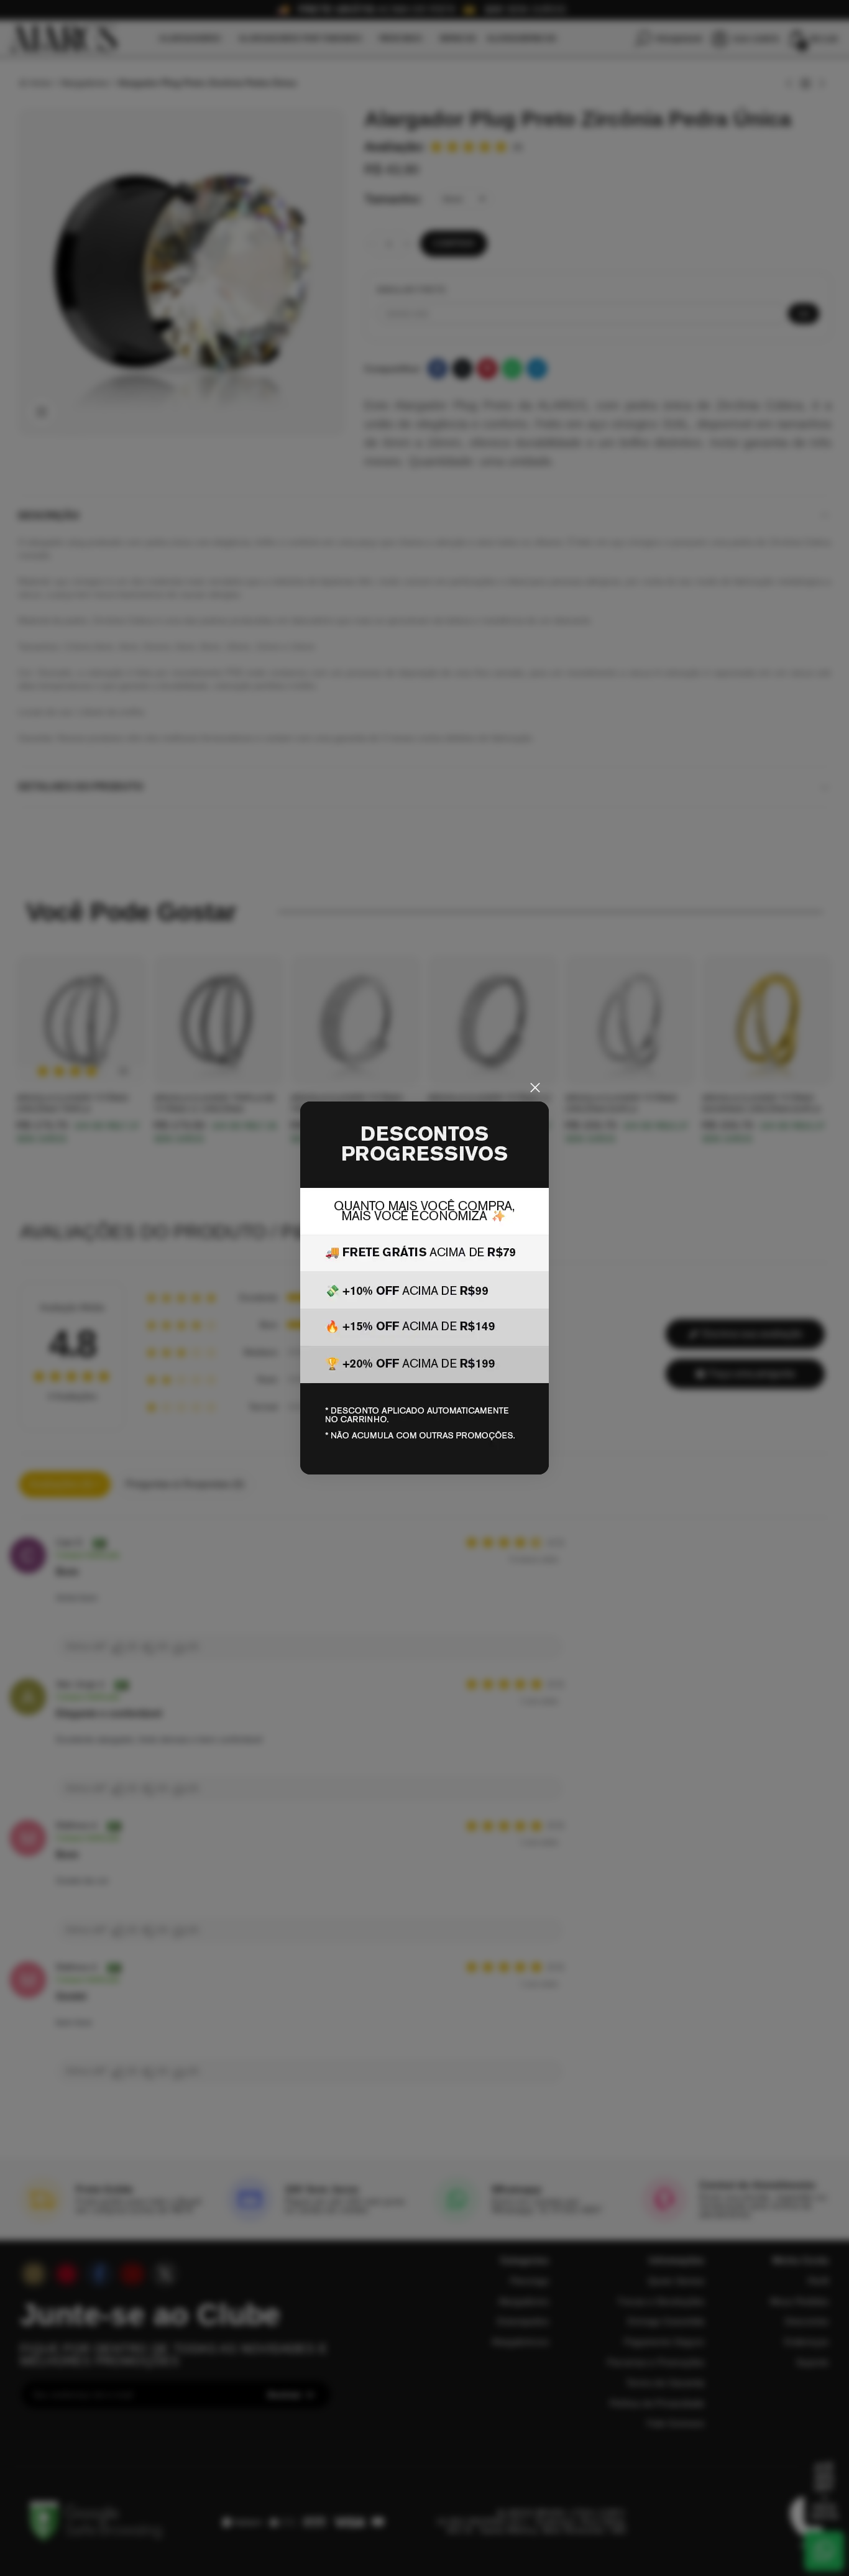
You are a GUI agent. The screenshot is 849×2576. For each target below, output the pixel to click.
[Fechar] (535, 1088)
